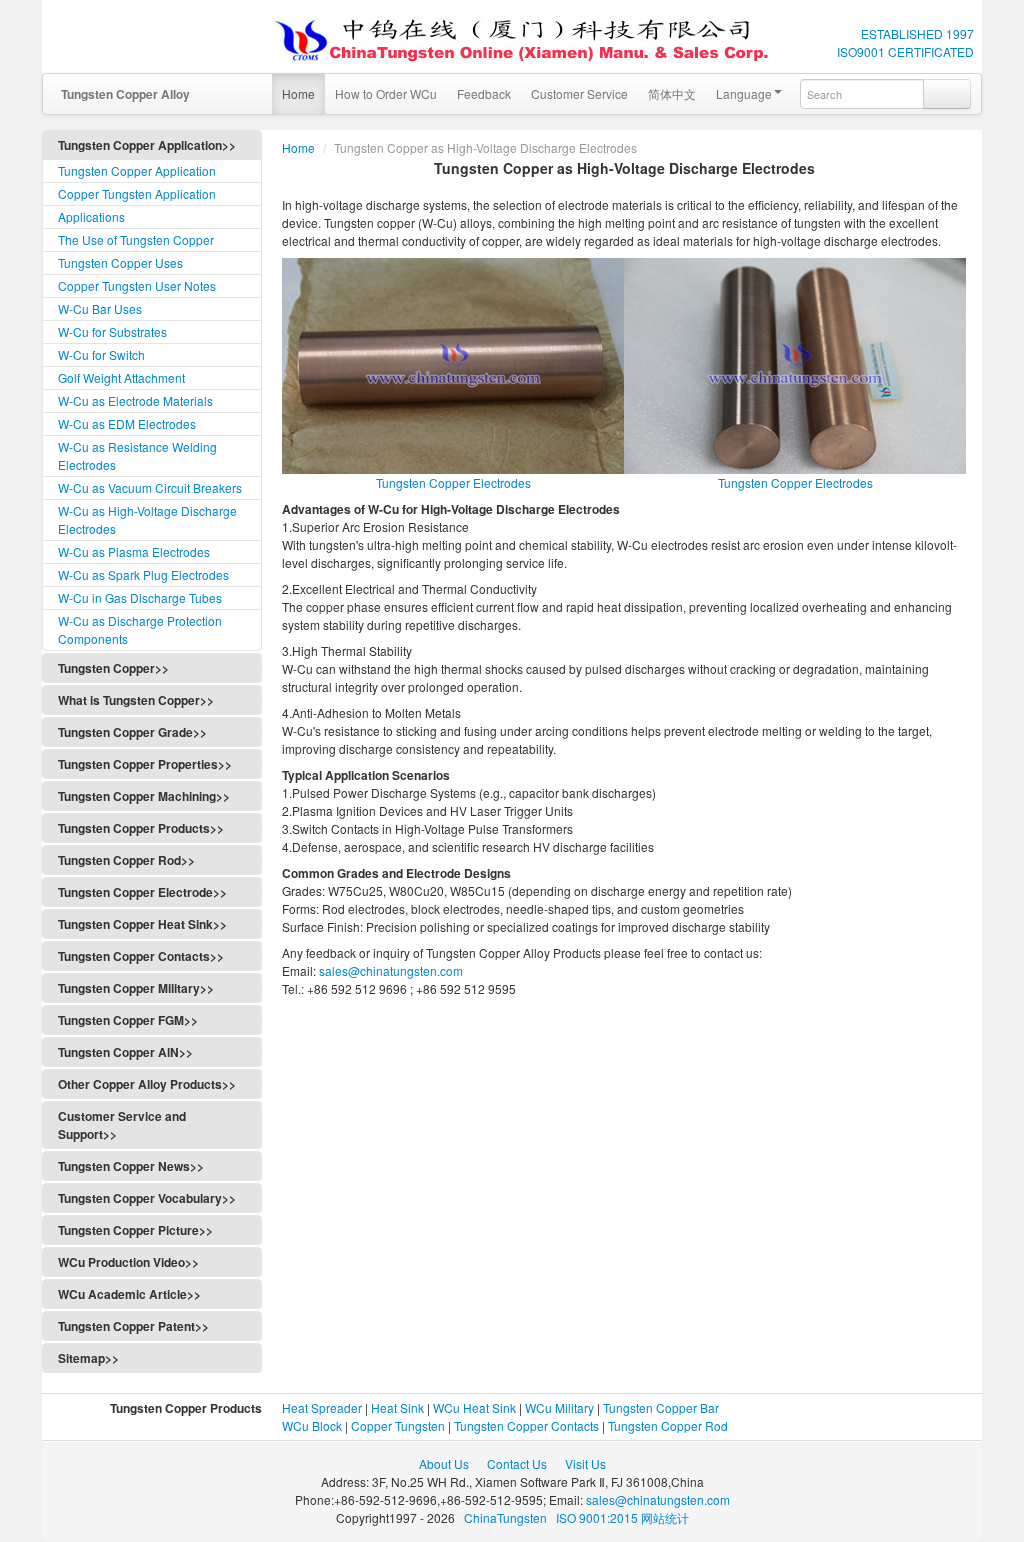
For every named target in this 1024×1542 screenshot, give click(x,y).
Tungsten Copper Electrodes (453, 482)
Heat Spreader (322, 1407)
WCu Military (559, 1407)
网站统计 (665, 1517)
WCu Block (312, 1425)
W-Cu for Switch (101, 354)
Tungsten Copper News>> (131, 1166)
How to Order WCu (386, 93)
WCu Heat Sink (474, 1407)
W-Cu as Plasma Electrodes (134, 551)
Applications (91, 216)
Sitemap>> (88, 1358)
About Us (444, 1463)
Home (298, 93)
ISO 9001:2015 (598, 1517)
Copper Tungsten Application (137, 193)
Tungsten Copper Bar (661, 1407)
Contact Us (517, 1463)
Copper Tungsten (398, 1425)
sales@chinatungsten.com (389, 970)
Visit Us (585, 1463)
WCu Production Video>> (128, 1262)
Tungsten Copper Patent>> (133, 1326)
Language (744, 93)
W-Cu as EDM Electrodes (127, 423)
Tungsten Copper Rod (668, 1425)
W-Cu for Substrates (112, 331)
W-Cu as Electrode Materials (135, 400)
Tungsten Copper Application (137, 170)
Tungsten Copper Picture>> (135, 1230)
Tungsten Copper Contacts (526, 1425)
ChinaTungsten (507, 1517)
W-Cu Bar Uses (100, 308)
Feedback (484, 93)
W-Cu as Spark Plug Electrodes (143, 574)
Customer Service (579, 93)
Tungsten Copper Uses (120, 262)
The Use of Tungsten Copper (136, 239)
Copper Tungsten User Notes (137, 285)
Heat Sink (397, 1407)
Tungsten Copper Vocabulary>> (147, 1198)
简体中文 (672, 93)
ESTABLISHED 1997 (917, 33)
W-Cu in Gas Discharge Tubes (140, 597)
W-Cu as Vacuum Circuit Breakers (150, 487)
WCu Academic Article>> (129, 1294)
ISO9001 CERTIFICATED (905, 51)
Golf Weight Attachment (121, 377)
